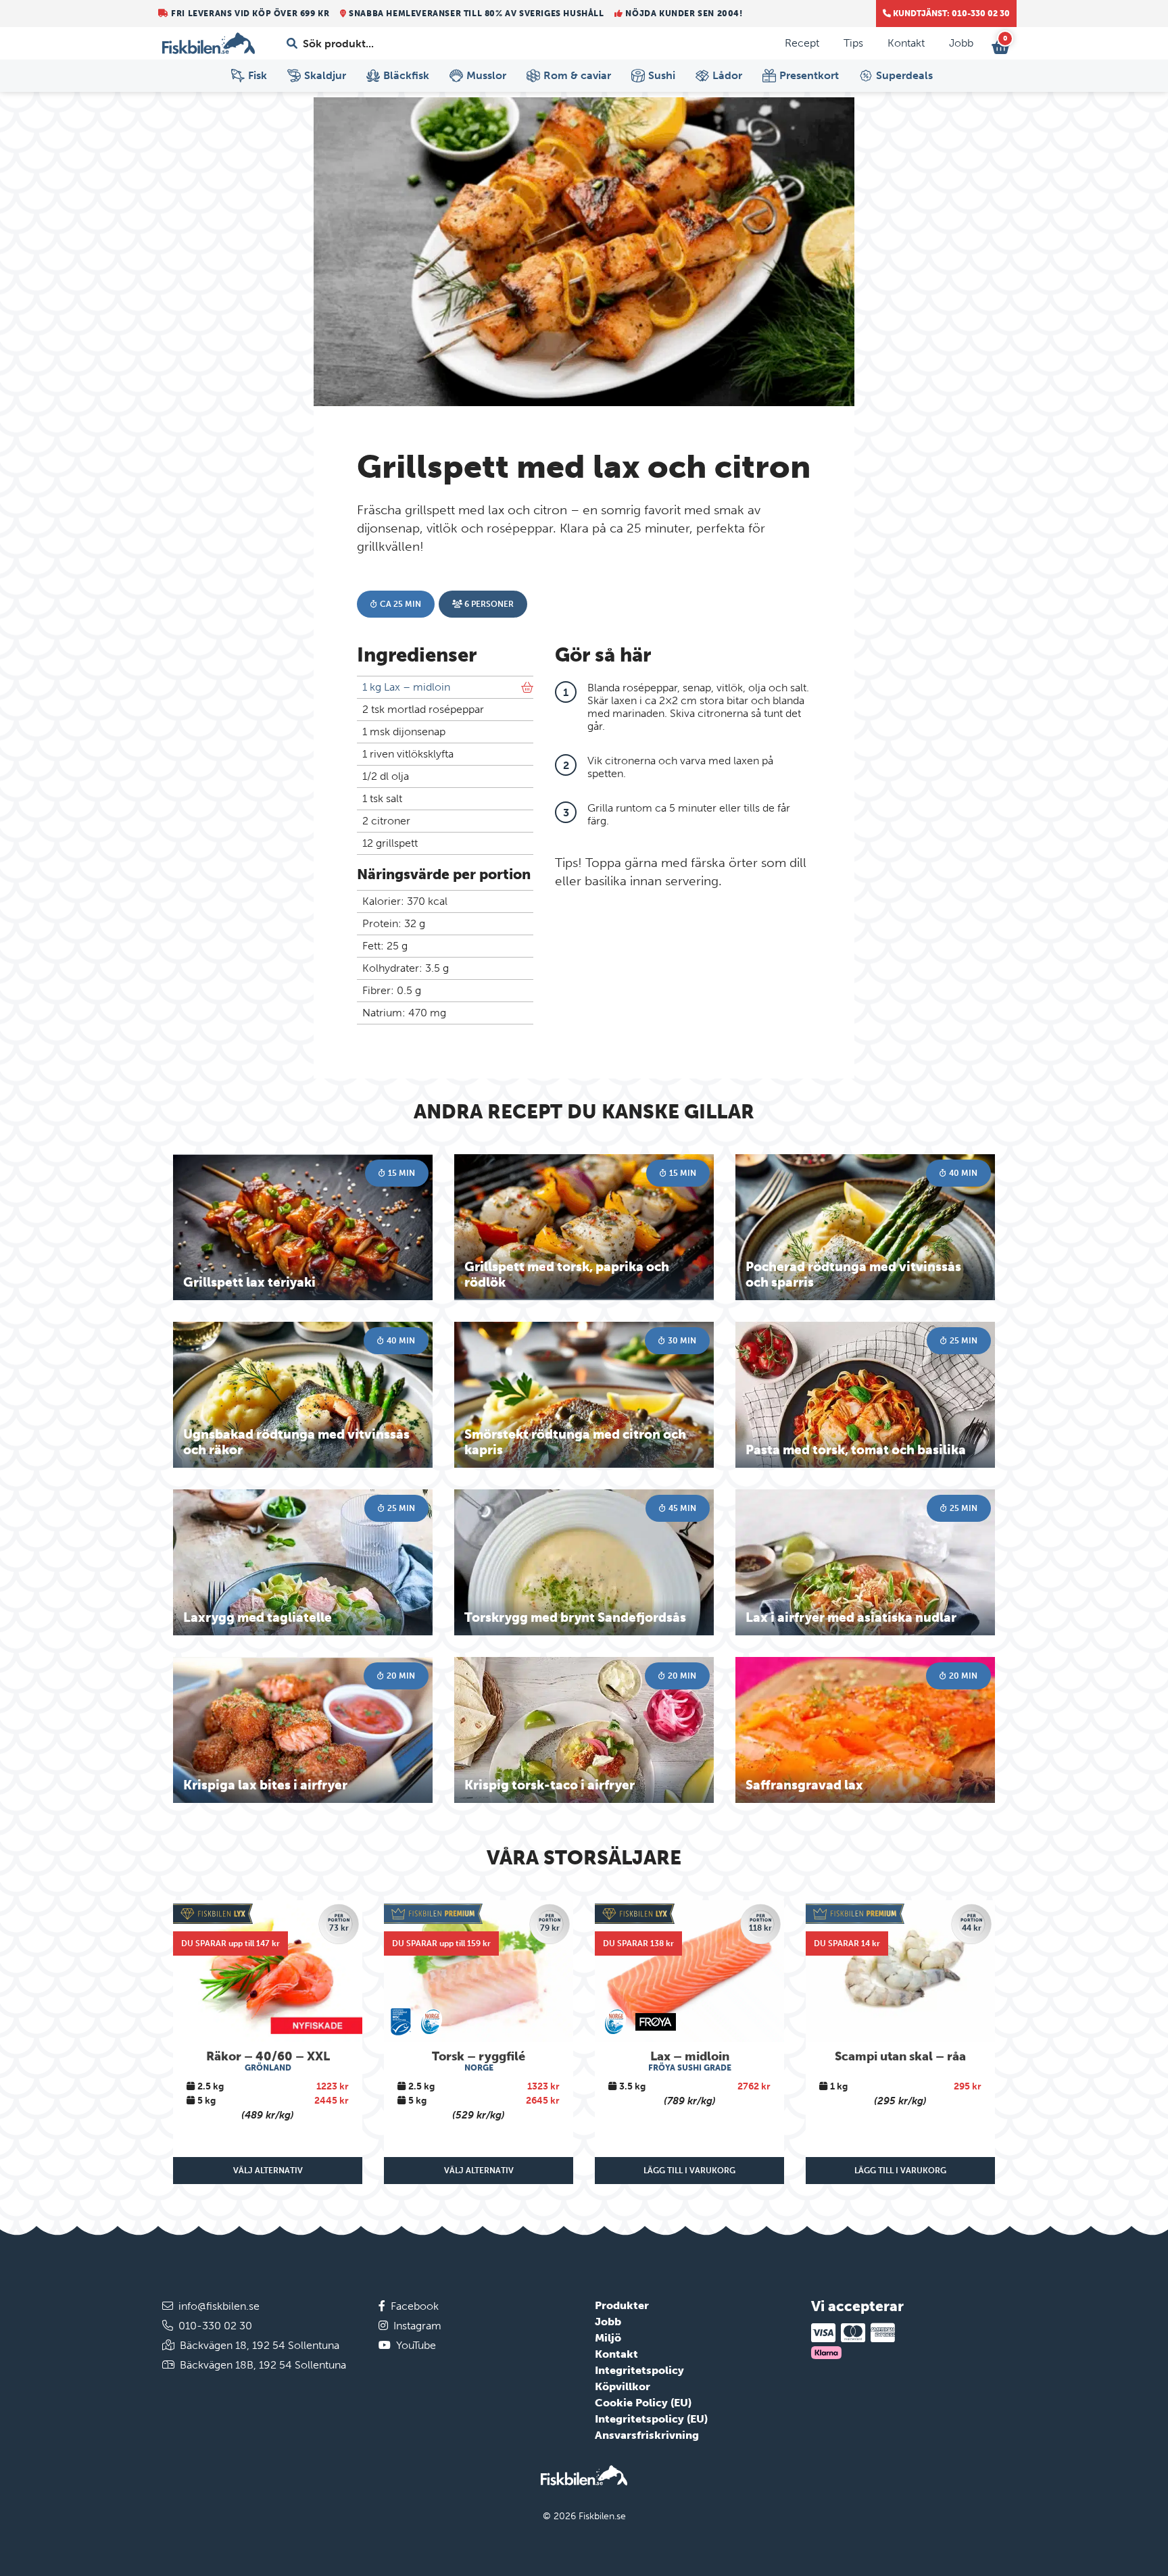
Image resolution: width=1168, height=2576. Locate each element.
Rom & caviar (577, 75)
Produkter (622, 2305)
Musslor (486, 75)
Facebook (415, 2306)
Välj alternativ (268, 2171)
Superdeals (904, 75)
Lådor (727, 75)
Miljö (608, 2338)
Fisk (258, 75)
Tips (853, 43)
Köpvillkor (623, 2386)
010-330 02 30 (215, 2326)
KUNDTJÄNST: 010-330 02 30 (950, 14)
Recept (802, 43)
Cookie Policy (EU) (643, 2403)
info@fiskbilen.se (219, 2306)
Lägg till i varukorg (689, 2171)
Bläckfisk (406, 75)
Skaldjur (325, 75)
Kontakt (906, 43)
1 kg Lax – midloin (406, 687)
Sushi (662, 75)
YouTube (416, 2345)
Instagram (417, 2326)
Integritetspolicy (639, 2370)
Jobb (961, 43)
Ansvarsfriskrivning (647, 2435)
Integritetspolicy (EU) (651, 2419)
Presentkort (809, 75)
